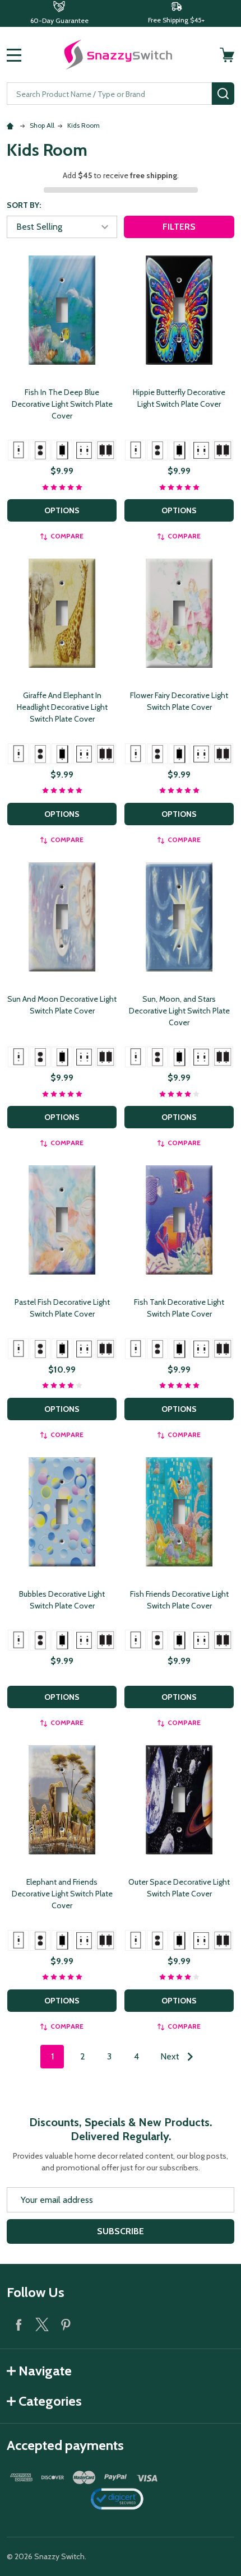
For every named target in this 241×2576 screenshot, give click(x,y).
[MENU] (14, 55)
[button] (59, 13)
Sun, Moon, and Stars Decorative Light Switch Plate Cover (179, 1011)
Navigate (45, 2371)
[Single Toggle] (18, 450)
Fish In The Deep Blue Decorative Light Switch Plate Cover (62, 404)
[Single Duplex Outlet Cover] (40, 450)
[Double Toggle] (84, 450)
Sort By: (24, 205)
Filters (179, 227)
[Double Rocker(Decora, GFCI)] (106, 450)
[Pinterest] (66, 2324)
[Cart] (228, 55)
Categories (50, 2401)
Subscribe (121, 2231)
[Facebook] (18, 2324)
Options (62, 510)
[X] (42, 2324)
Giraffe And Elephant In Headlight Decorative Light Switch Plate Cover (62, 707)
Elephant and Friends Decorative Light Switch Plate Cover (62, 1894)
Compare (67, 536)
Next (171, 2056)
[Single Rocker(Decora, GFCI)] (62, 450)
